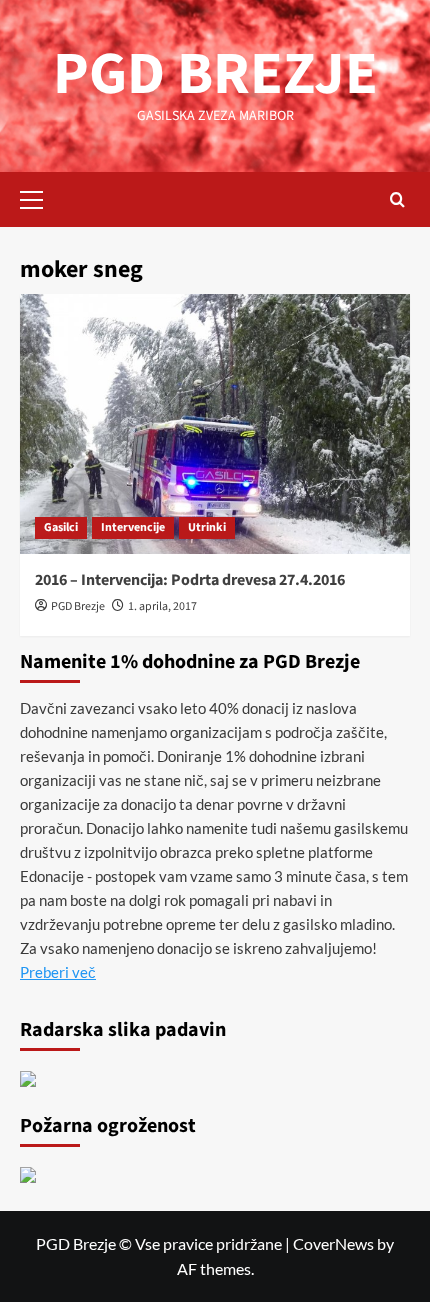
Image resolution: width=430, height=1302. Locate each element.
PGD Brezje (78, 606)
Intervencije (133, 527)
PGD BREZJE (215, 74)
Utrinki (207, 527)
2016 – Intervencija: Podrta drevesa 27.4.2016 (190, 580)
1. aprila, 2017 (162, 606)
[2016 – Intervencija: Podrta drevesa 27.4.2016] (215, 424)
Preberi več (58, 972)
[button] (40, 197)
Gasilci (61, 527)
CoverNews (333, 1243)
